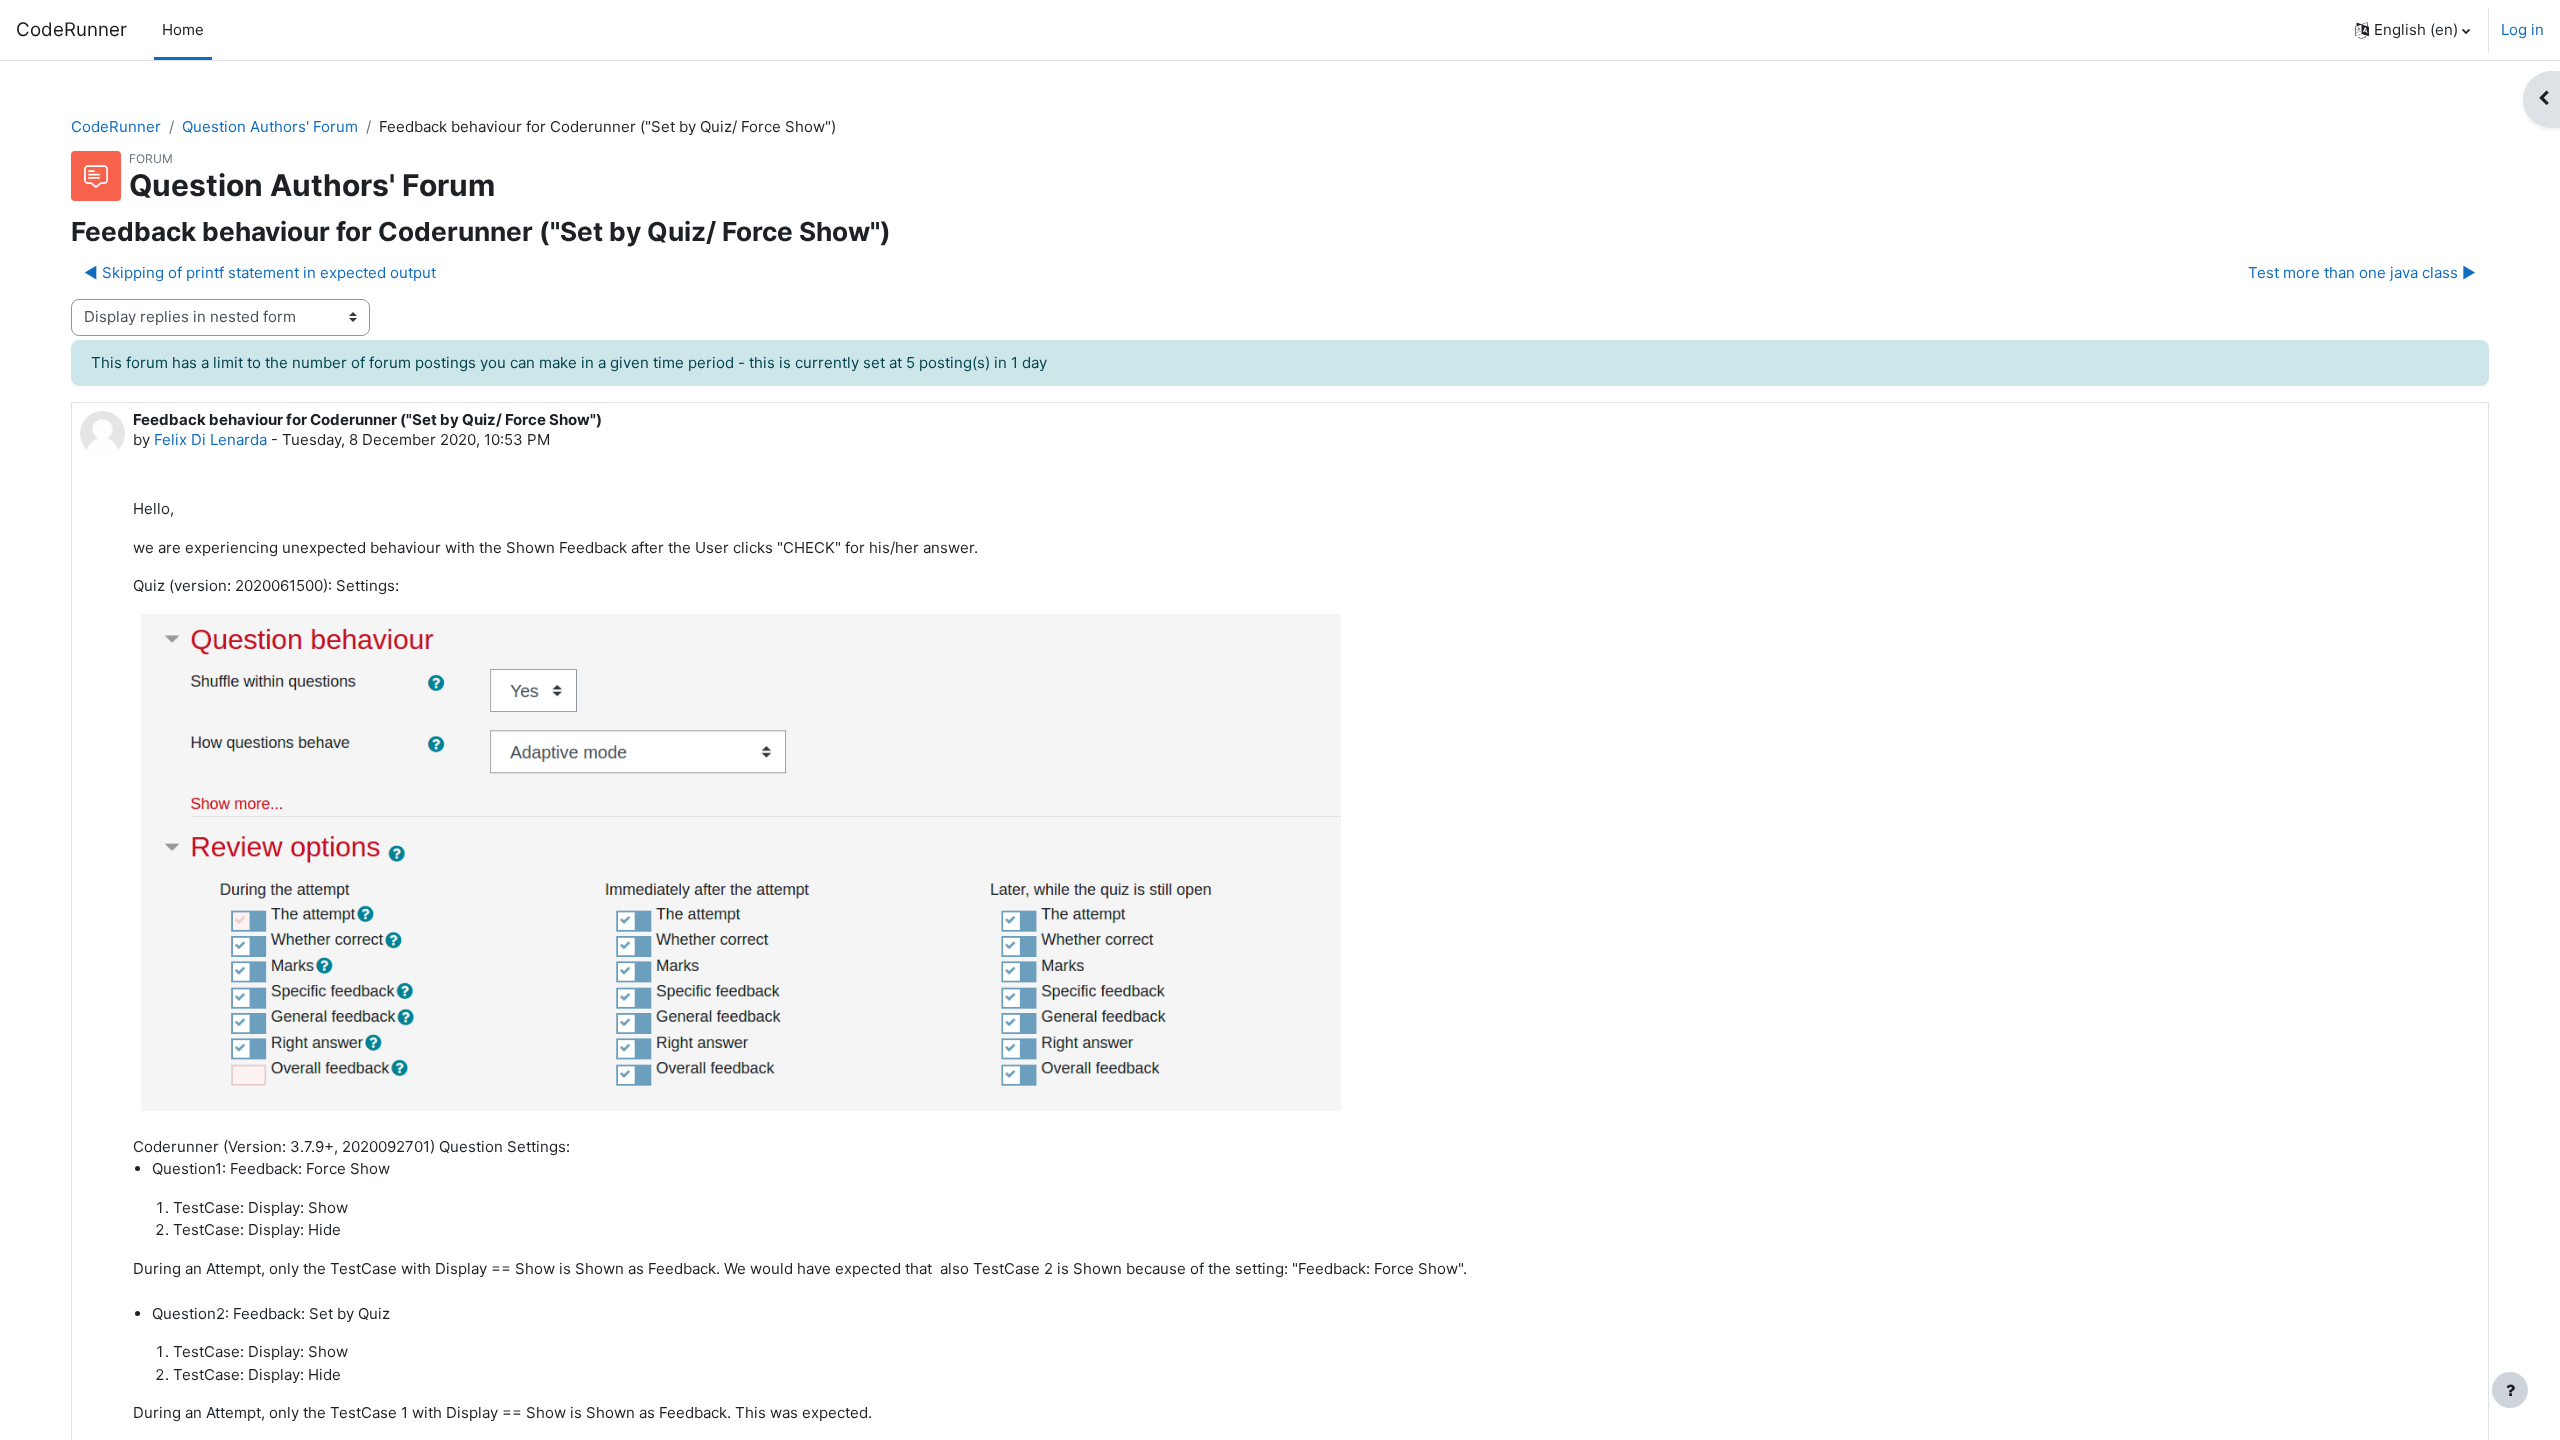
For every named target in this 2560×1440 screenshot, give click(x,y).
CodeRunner (71, 29)
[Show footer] (2510, 1390)
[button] (2412, 30)
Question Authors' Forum (270, 126)
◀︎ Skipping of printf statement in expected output (260, 272)
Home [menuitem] (183, 29)
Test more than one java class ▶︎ (2362, 272)
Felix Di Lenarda (210, 439)
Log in (2522, 29)
